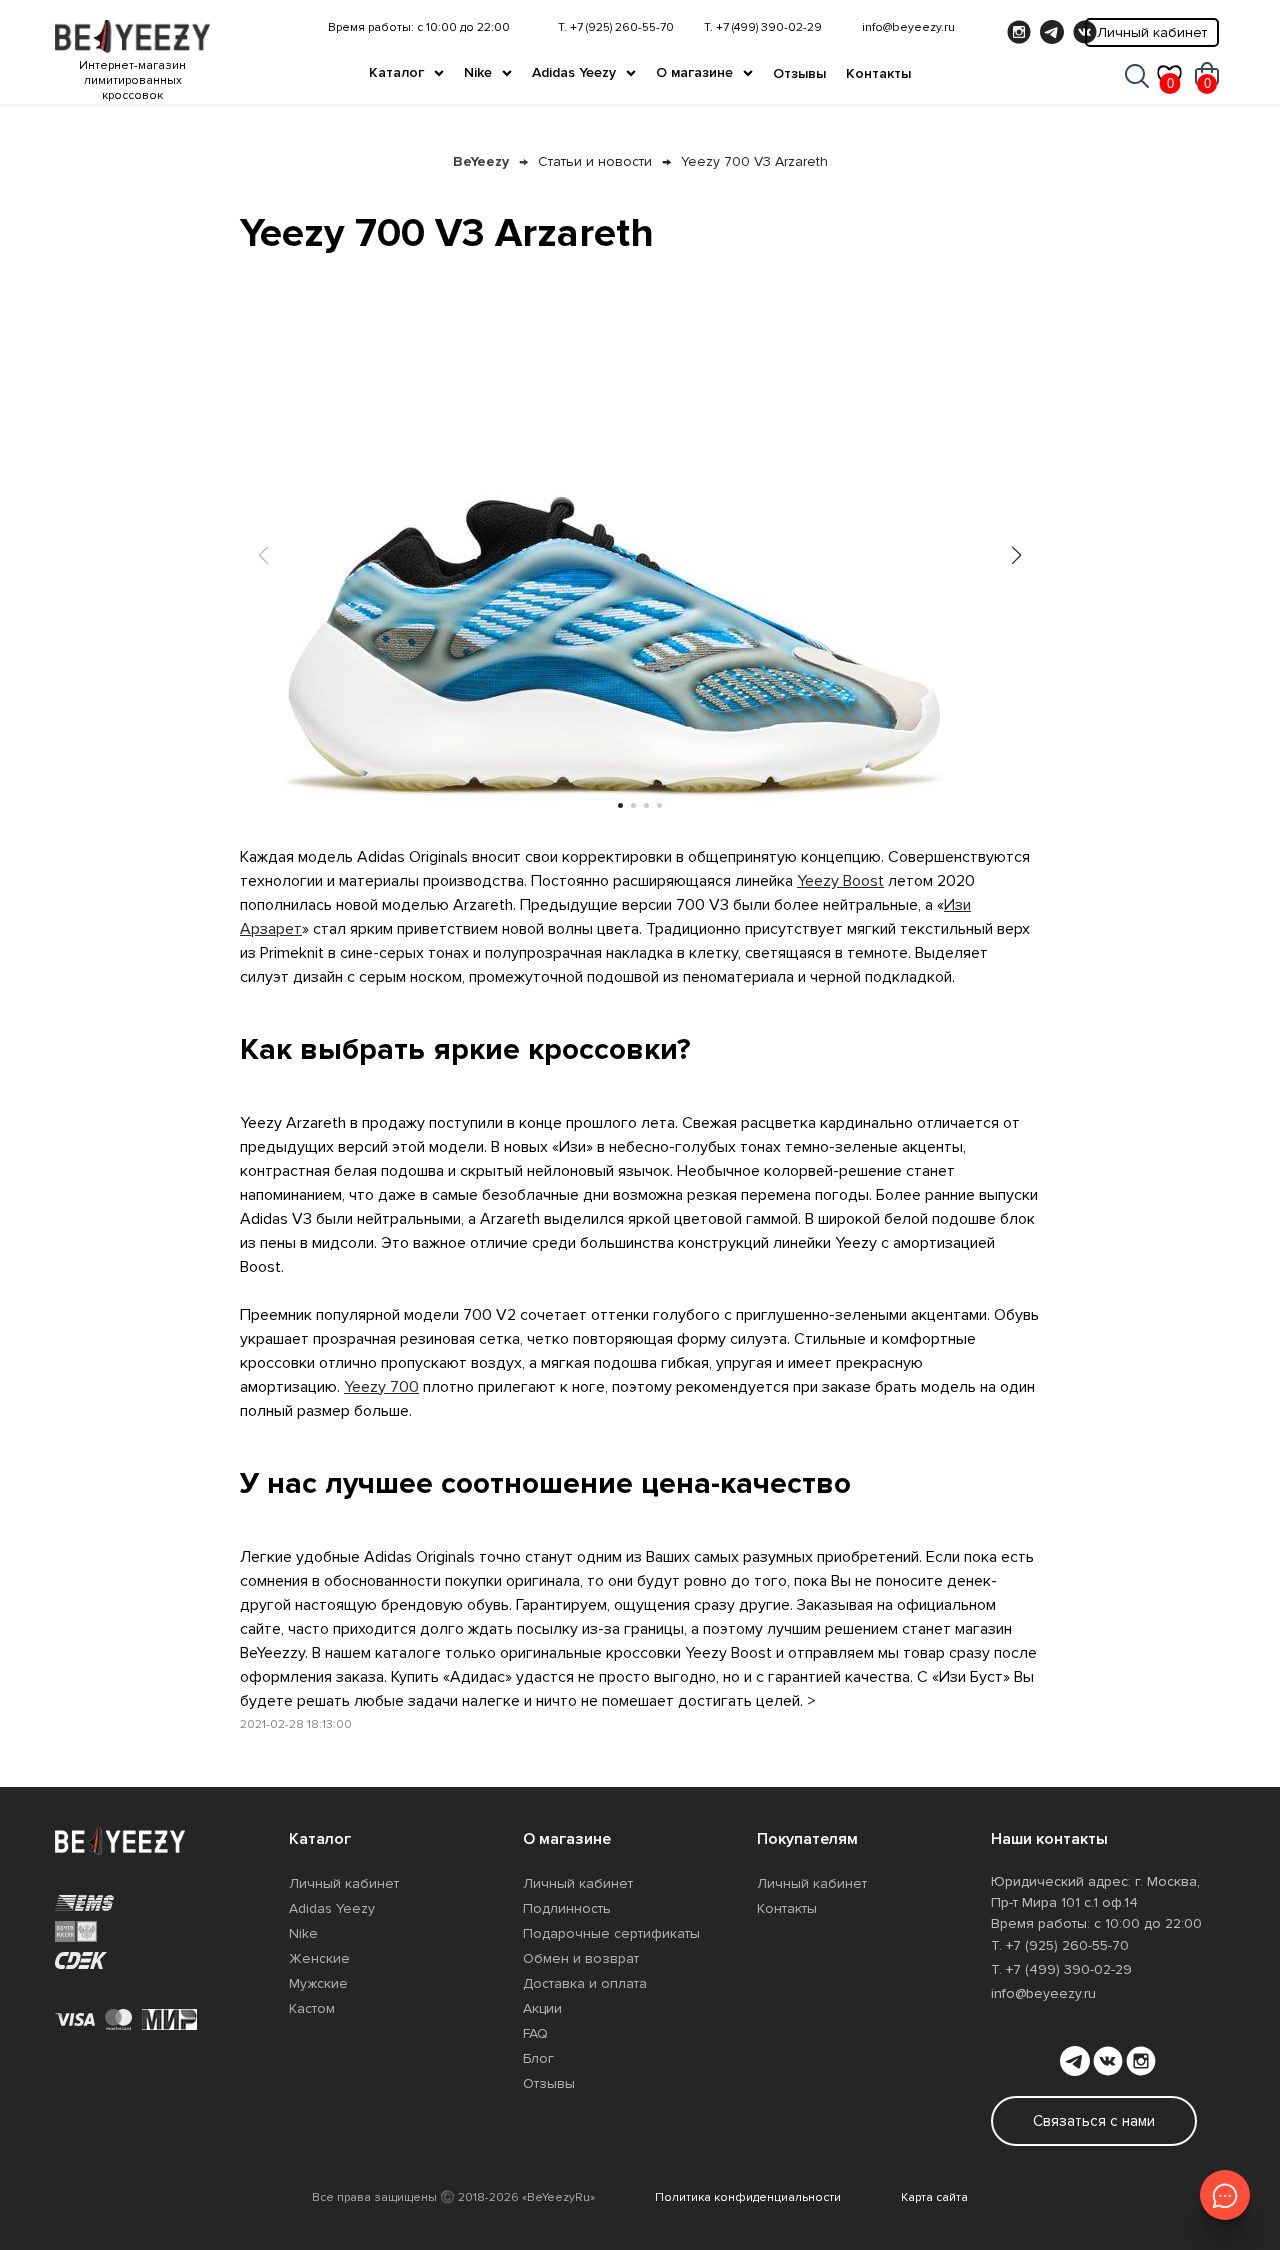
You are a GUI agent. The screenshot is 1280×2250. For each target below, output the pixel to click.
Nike (478, 72)
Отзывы (799, 73)
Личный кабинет (1152, 32)
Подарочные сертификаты (611, 1933)
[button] (1016, 555)
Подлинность (567, 1908)
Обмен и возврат (581, 1958)
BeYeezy (481, 161)
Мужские (318, 1983)
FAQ (535, 2033)
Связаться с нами (1094, 2121)
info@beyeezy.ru (908, 27)
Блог (538, 2058)
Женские (319, 1958)
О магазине (694, 72)
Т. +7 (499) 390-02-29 (763, 27)
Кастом (312, 2008)
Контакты (878, 73)
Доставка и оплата (585, 1983)
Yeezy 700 (381, 1387)
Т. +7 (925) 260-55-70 (616, 27)
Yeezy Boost (840, 881)
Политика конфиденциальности (748, 2197)
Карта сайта (934, 2197)
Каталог (396, 72)
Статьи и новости (595, 161)
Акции (542, 2008)
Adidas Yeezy (574, 72)
